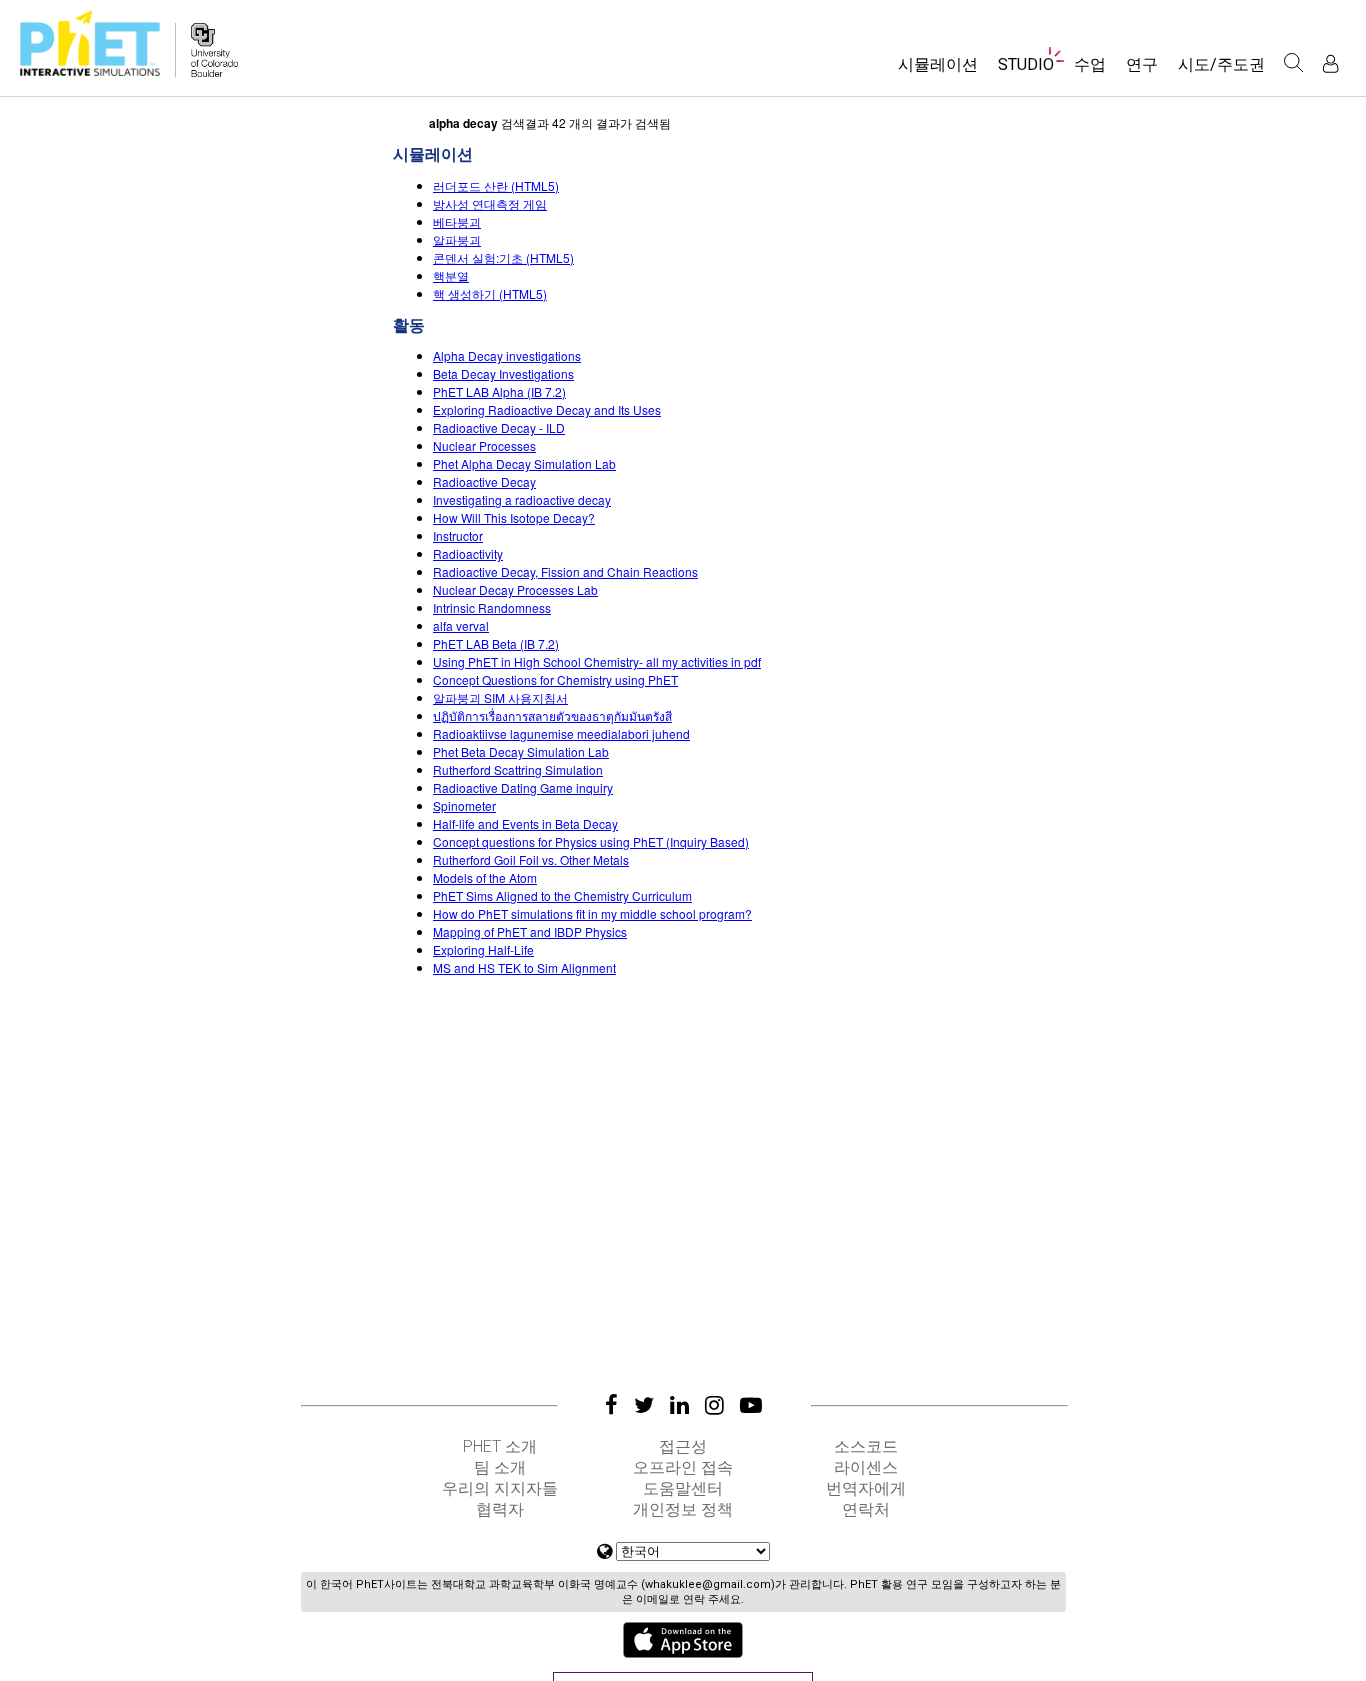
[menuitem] (938, 71)
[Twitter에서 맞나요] (644, 1405)
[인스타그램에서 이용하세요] (714, 1405)
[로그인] (1330, 63)
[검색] (1294, 63)
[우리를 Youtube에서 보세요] (751, 1405)
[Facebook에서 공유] (611, 1405)
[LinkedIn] (679, 1405)
